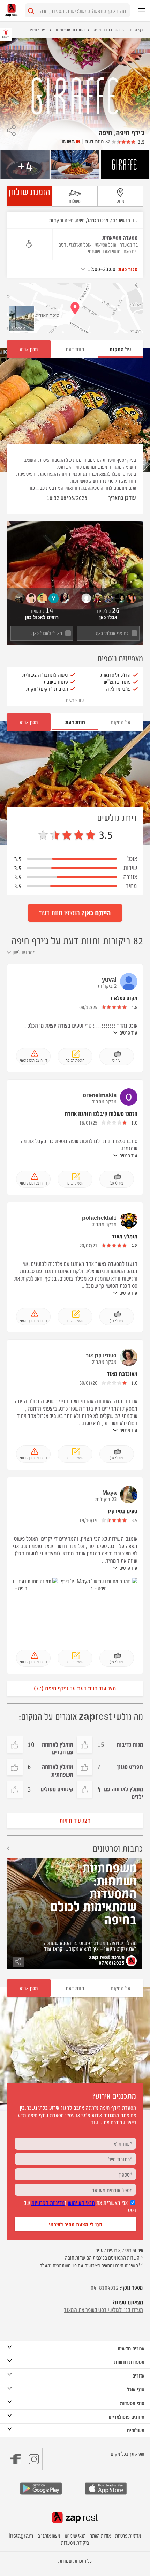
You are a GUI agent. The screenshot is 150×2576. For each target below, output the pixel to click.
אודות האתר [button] (100, 2535)
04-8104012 (105, 2287)
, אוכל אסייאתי (106, 244)
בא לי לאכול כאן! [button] (47, 633)
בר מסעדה (129, 244)
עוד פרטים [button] (75, 700)
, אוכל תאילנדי (81, 244)
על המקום (121, 722)
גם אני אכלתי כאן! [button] (112, 633)
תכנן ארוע (29, 349)
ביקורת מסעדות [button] (75, 2542)
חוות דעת (75, 349)
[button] (11, 128)
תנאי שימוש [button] (75, 2535)
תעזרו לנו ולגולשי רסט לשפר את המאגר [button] (103, 2310)
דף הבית (136, 29)
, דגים (63, 244)
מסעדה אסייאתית (120, 237)
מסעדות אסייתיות (70, 29)
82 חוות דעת (98, 141)
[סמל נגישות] (29, 244)
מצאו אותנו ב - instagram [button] (35, 2535)
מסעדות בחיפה (107, 29)
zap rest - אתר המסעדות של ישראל (12, 10)
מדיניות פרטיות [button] (128, 2535)
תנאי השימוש (81, 2202)
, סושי (117, 251)
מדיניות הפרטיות (48, 2202)
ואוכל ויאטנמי (99, 251)
